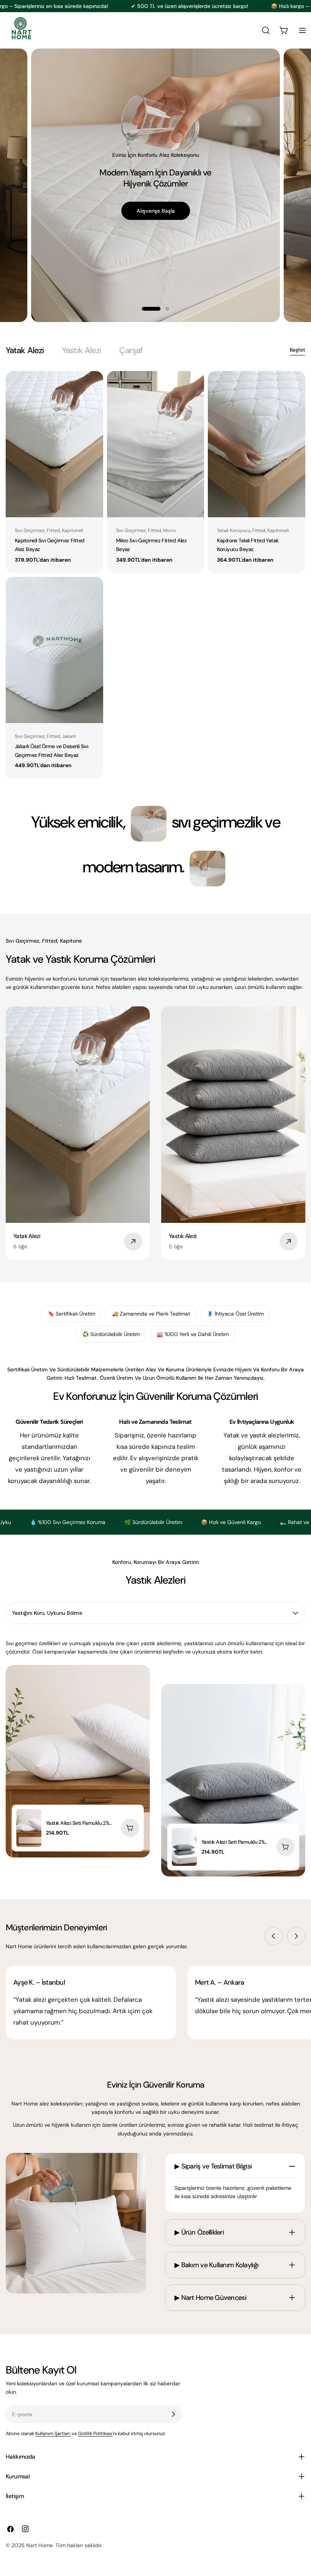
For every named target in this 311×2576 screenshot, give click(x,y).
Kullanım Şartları (53, 2434)
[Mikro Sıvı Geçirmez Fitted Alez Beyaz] (156, 444)
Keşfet (298, 350)
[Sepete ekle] (130, 1828)
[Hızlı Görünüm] (92, 388)
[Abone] (173, 2414)
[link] (149, 824)
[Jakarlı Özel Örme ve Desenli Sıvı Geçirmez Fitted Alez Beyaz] (54, 650)
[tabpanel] (155, 575)
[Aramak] (266, 30)
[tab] (25, 350)
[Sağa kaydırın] (296, 1936)
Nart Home (39, 2545)
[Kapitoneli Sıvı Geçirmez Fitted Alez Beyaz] (54, 444)
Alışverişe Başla (155, 205)
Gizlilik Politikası (95, 2434)
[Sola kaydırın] (273, 1936)
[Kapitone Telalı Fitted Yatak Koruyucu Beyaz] (257, 444)
